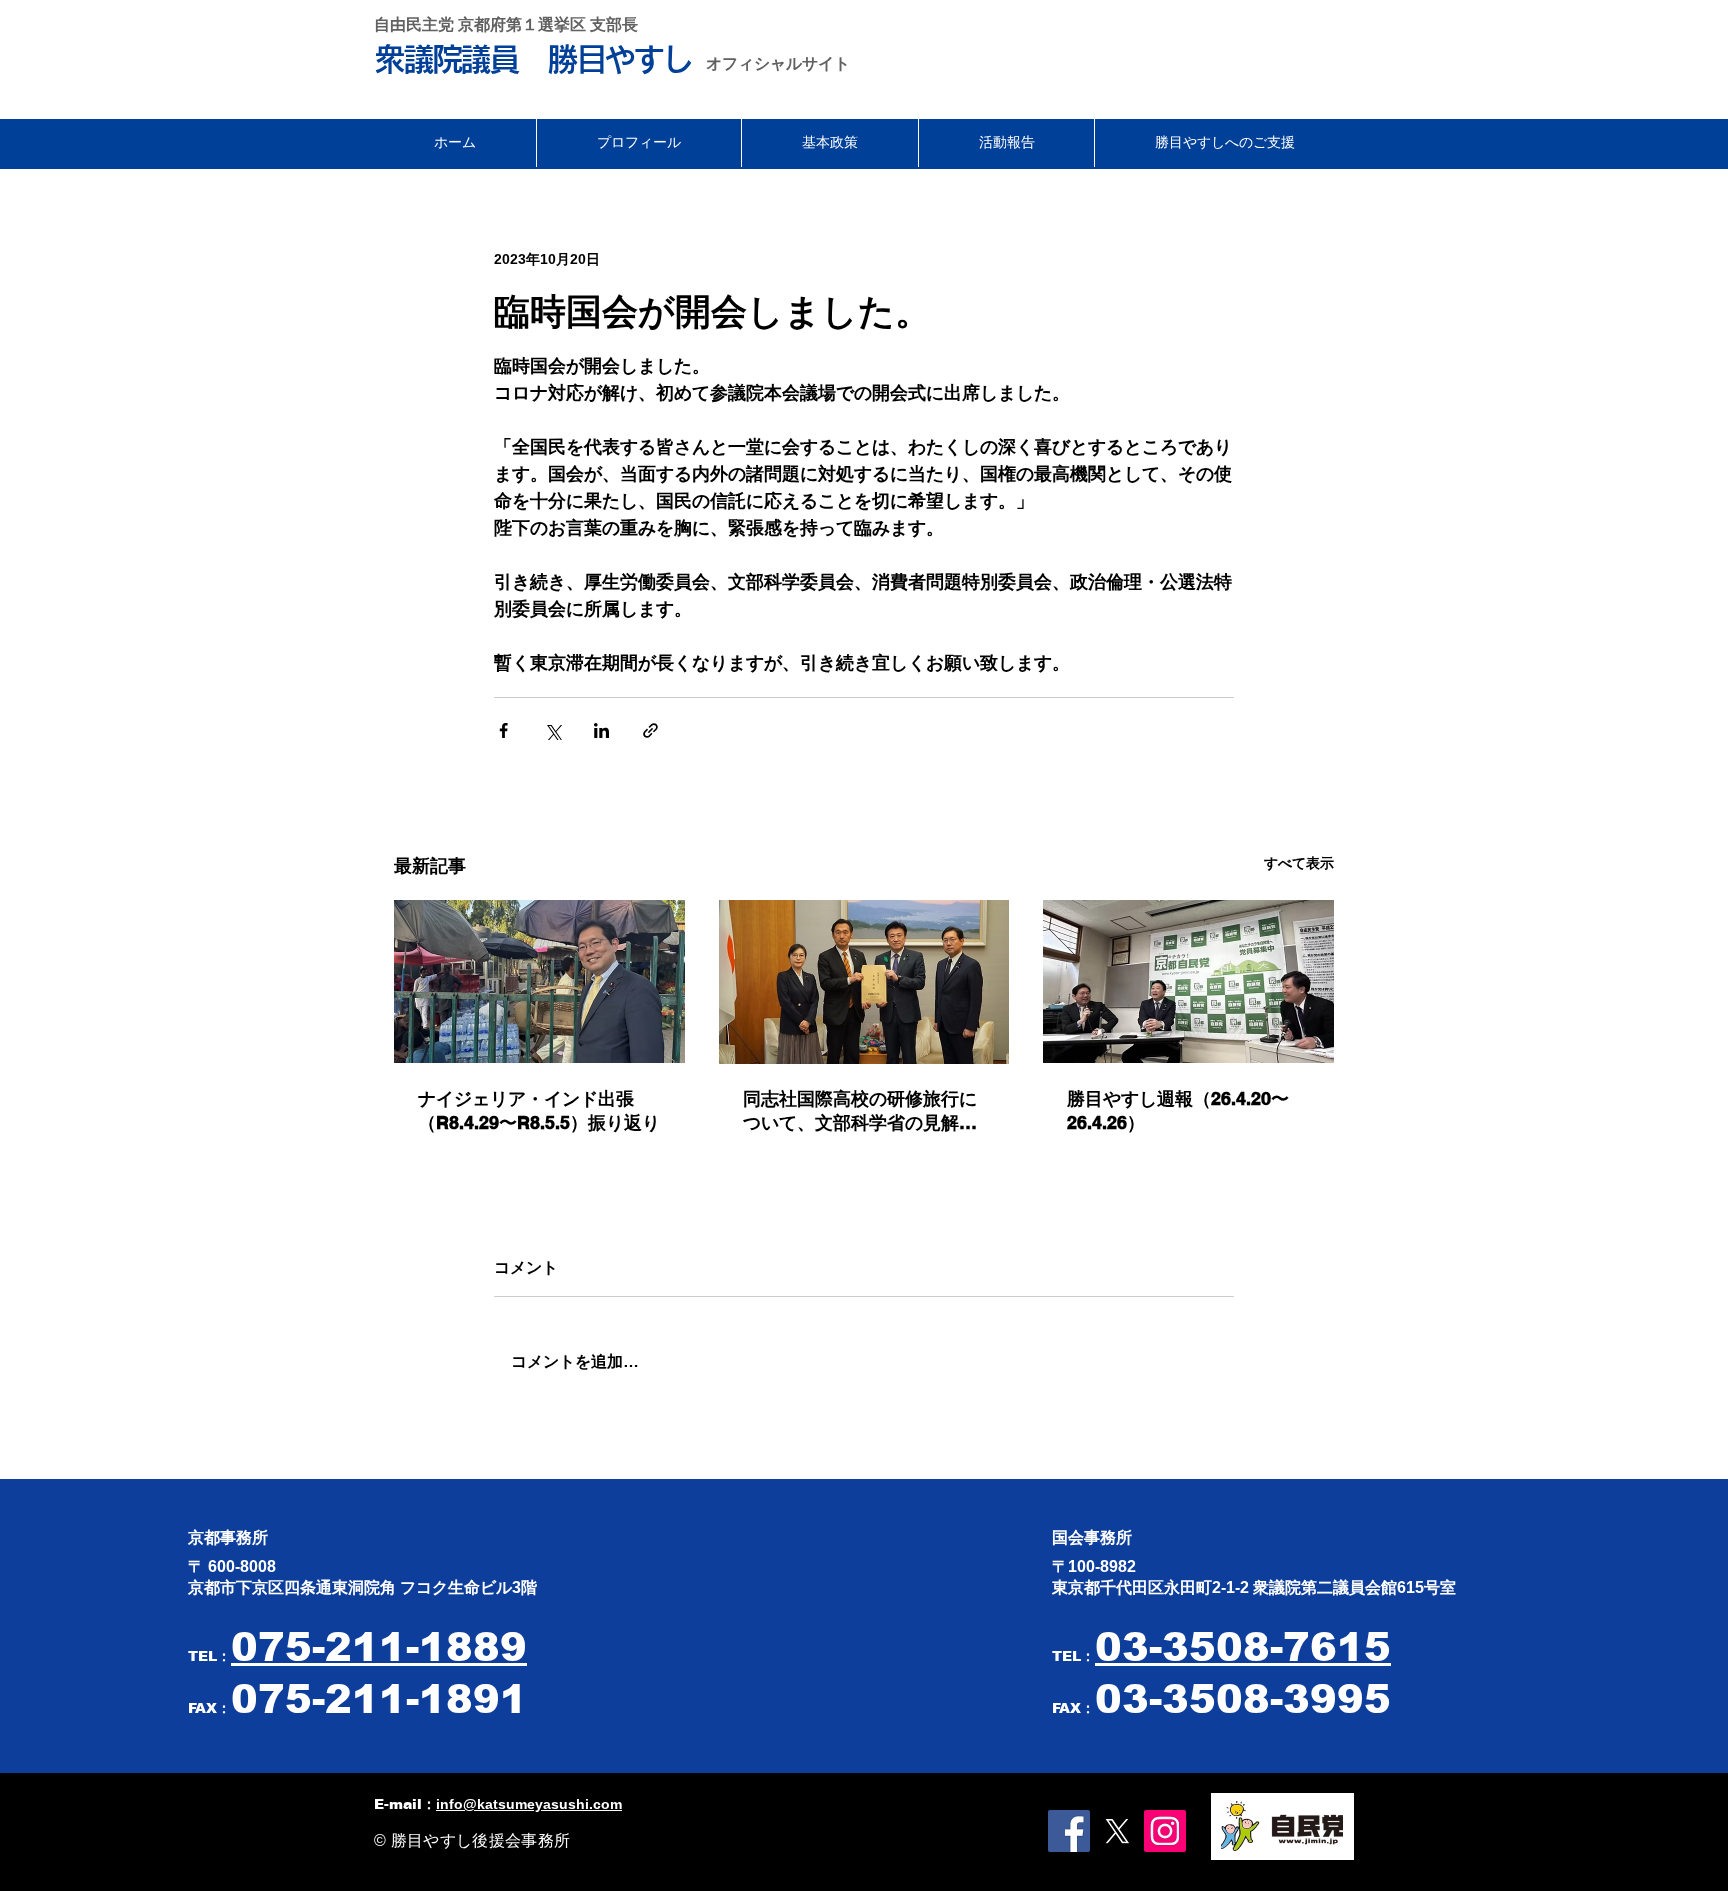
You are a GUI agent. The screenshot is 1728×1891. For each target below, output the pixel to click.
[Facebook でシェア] (503, 730)
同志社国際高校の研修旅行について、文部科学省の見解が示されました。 (860, 1111)
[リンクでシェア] (650, 730)
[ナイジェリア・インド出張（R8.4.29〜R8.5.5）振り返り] (539, 981)
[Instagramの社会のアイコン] (1165, 1831)
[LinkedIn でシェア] (601, 730)
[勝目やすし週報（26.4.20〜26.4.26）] (1188, 981)
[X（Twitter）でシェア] (552, 730)
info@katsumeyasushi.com (529, 1804)
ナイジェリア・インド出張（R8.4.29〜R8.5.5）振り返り (539, 1110)
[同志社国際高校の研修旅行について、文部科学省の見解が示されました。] (864, 982)
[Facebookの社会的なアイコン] (1069, 1831)
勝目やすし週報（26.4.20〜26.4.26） (1178, 1110)
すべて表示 (1299, 863)
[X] (1117, 1831)
